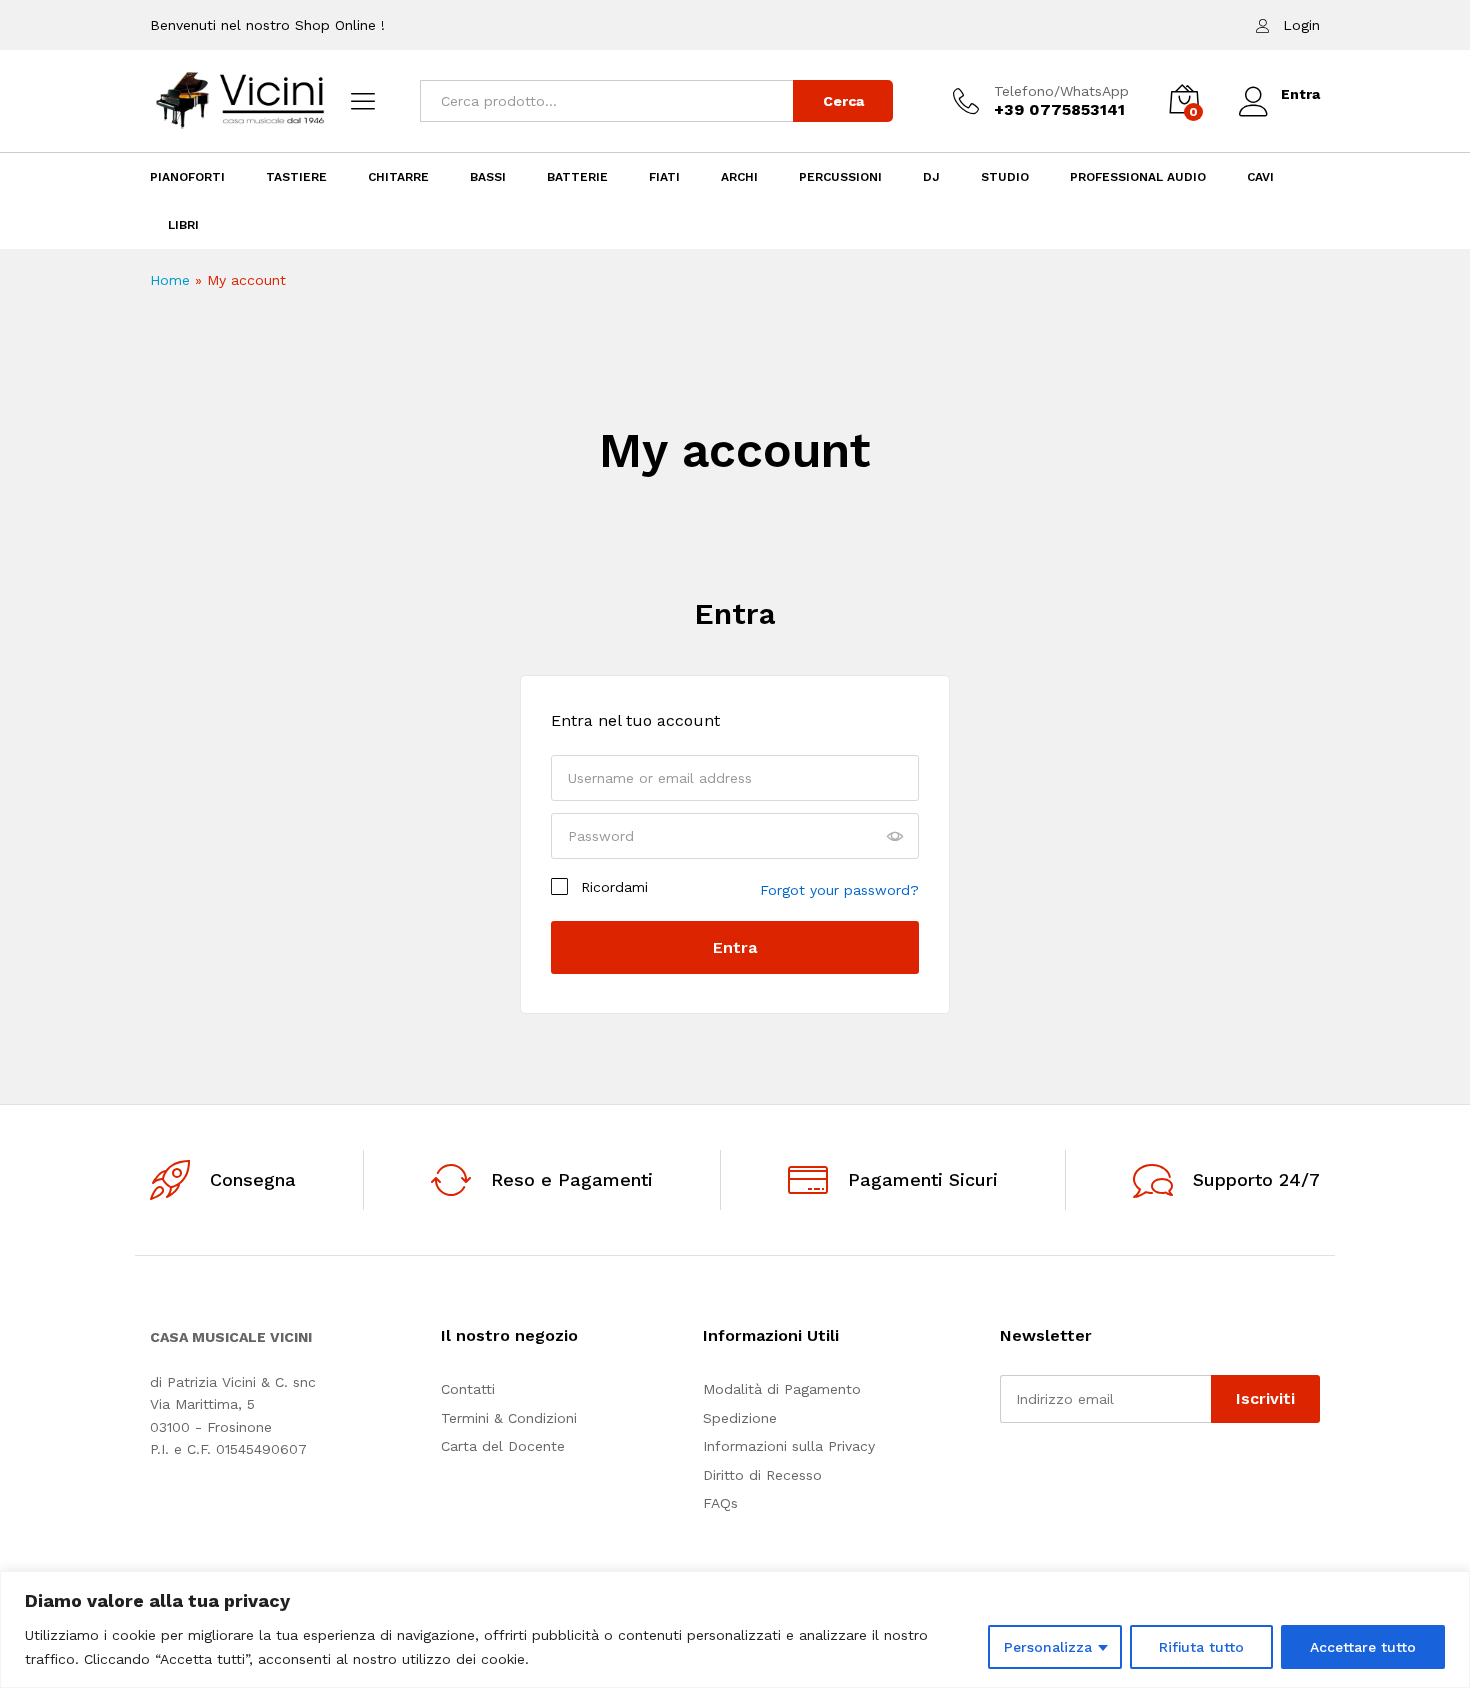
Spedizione (740, 1418)
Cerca (843, 101)
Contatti (468, 1389)
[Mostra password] (895, 837)
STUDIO (1005, 177)
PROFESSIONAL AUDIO (1138, 177)
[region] (735, 1629)
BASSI (488, 177)
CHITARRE (398, 177)
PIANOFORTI (187, 177)
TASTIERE (296, 177)
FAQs (720, 1503)
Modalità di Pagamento (782, 1389)
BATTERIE (577, 177)
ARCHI (739, 177)
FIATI (664, 177)
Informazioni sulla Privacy (789, 1446)
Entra (735, 613)
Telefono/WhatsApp (1061, 91)
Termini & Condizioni (509, 1418)
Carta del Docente (503, 1446)
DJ (931, 177)
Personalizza (1048, 1647)
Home (170, 280)
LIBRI (183, 225)
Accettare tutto (1363, 1647)
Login (1301, 25)
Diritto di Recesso (762, 1475)
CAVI (1260, 177)
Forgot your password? (839, 890)
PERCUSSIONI (840, 177)
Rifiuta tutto (1201, 1647)
